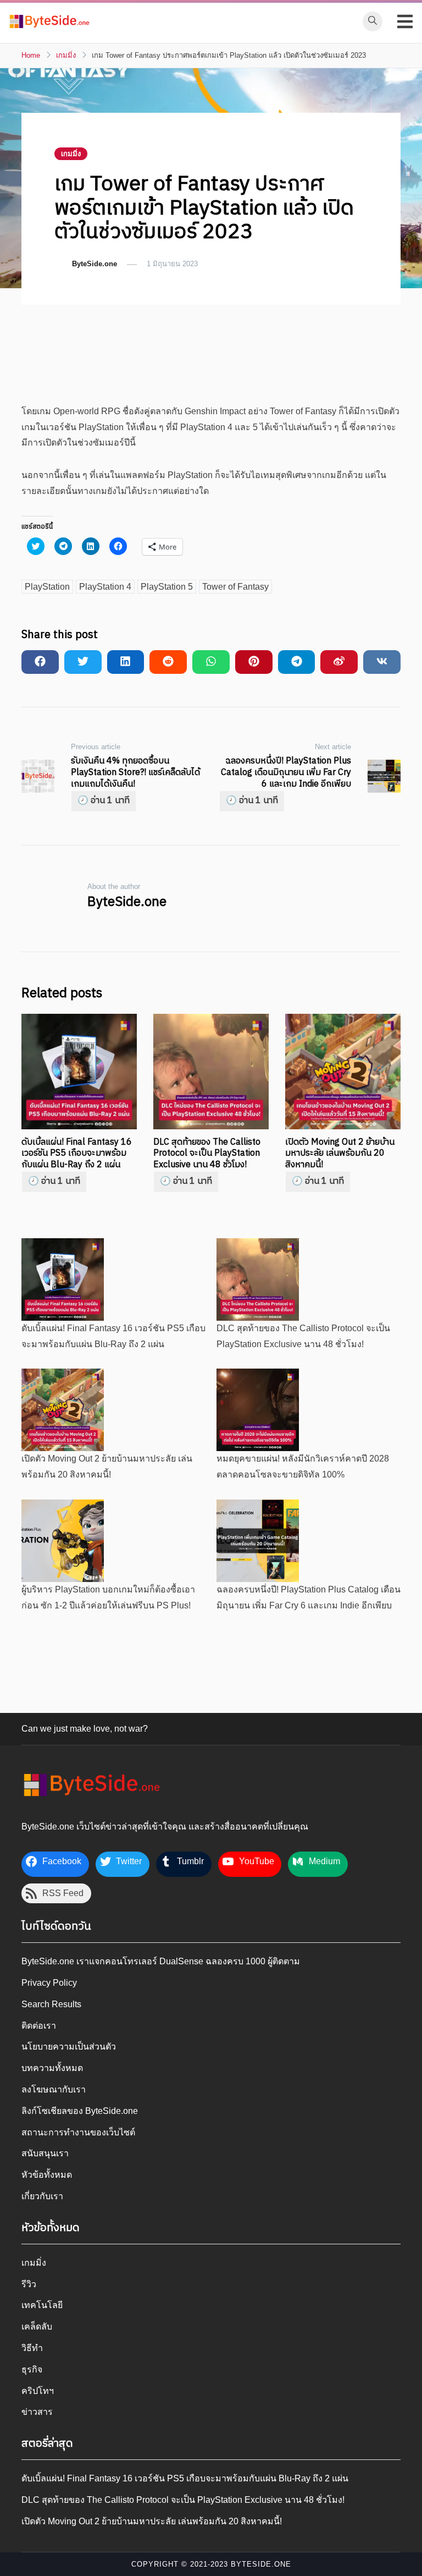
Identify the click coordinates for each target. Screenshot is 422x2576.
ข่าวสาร (37, 2412)
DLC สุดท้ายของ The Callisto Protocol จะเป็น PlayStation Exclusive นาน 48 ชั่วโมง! (207, 1154)
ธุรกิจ (32, 2369)
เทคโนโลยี (42, 2305)
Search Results (51, 2004)
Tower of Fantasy (235, 587)
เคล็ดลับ (37, 2327)
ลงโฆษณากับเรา (54, 2089)
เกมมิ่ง (71, 154)
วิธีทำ (32, 2348)
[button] (49, 21)
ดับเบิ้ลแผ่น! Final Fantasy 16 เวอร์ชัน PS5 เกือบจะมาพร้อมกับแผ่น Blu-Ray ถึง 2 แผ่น (77, 1154)
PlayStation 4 (105, 587)
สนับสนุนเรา (45, 2153)
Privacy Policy (49, 1983)
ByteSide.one (95, 264)
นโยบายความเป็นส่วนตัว (69, 2047)
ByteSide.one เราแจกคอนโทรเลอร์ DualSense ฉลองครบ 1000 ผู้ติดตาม (161, 1961)
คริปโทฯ (38, 2391)
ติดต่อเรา (39, 2026)
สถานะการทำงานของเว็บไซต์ (78, 2132)
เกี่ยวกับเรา (42, 2196)
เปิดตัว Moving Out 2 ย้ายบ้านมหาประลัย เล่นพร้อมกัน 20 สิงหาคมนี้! (152, 2521)
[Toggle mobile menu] (405, 21)
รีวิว (29, 2284)
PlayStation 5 (167, 587)
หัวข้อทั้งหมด (47, 2175)
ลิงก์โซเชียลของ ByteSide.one (80, 2111)
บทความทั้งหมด (52, 2068)
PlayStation (47, 587)
